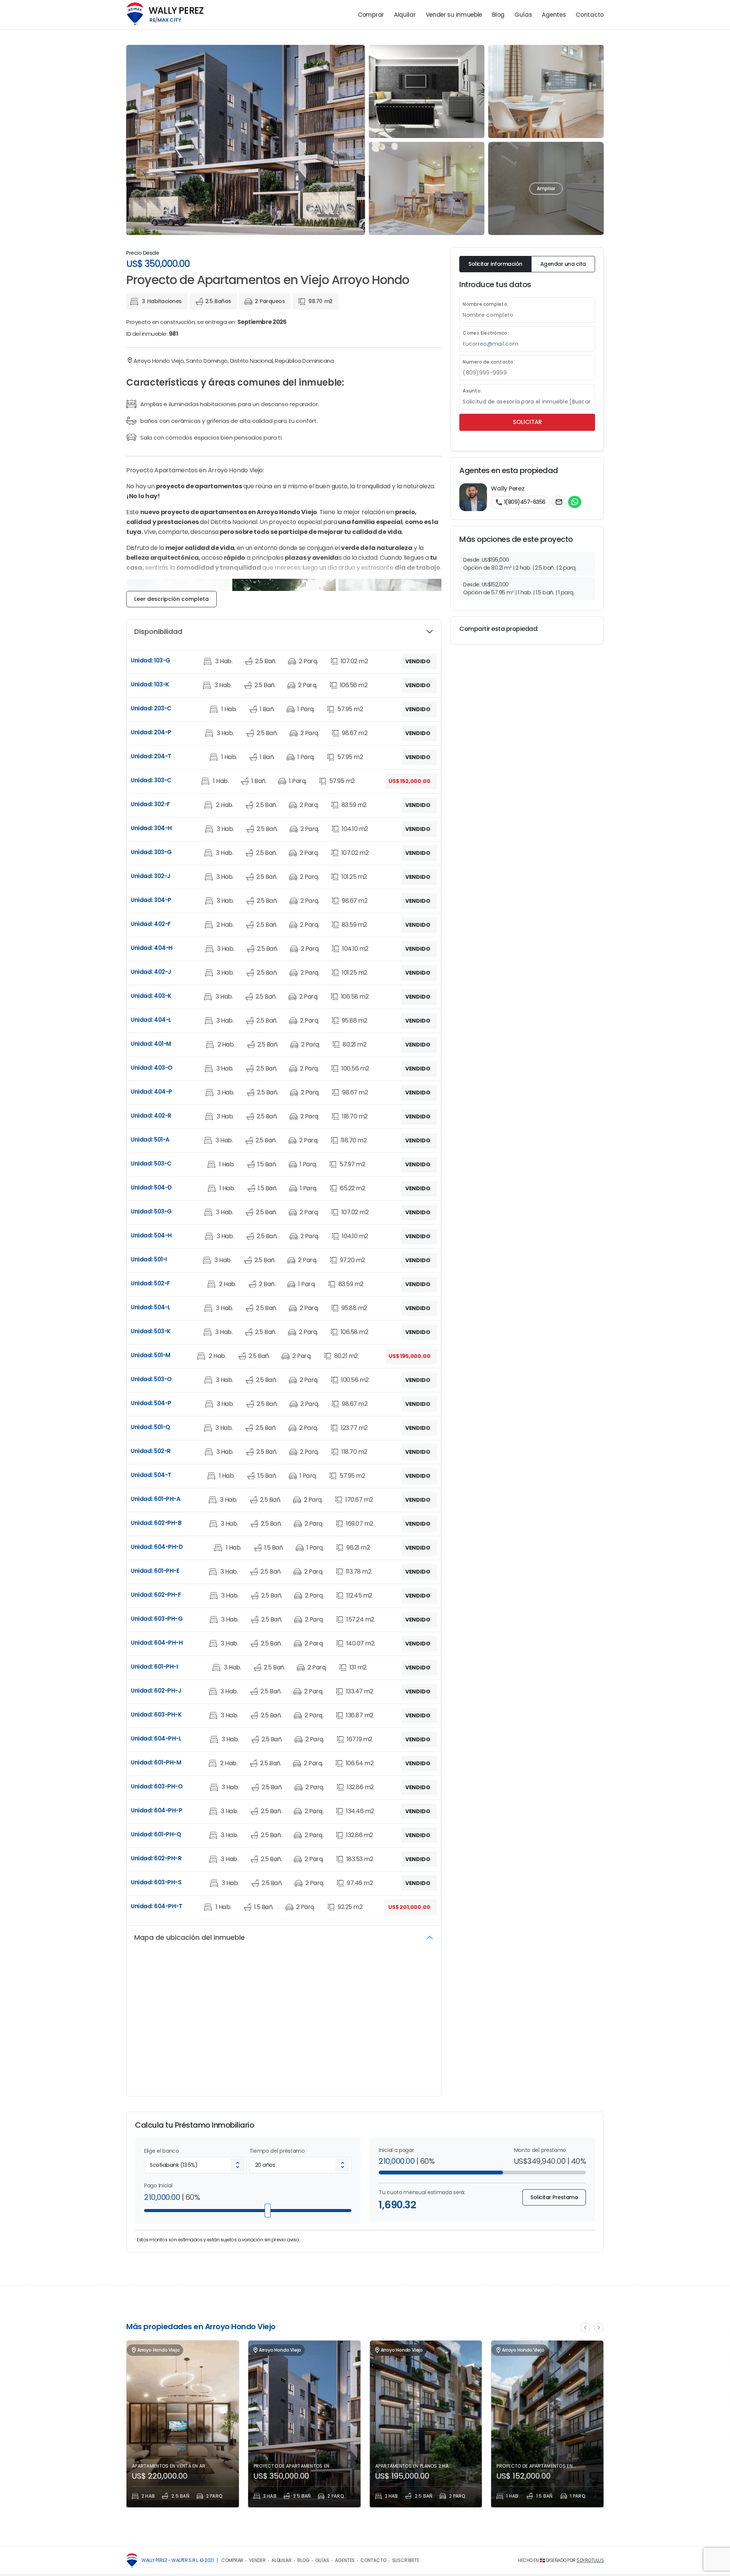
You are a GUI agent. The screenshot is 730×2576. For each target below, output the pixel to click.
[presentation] (585, 2328)
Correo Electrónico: (486, 333)
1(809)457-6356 (520, 502)
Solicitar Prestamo (554, 2197)
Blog (498, 15)
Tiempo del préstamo (277, 2151)
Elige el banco (162, 2151)
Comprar (371, 15)
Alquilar (405, 15)
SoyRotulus (590, 2560)
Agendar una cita (563, 264)
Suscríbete (406, 2560)
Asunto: (472, 391)
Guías (523, 15)
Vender (257, 2560)
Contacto (590, 15)
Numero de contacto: (489, 362)
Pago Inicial (158, 2185)
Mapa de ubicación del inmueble (190, 1937)
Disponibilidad (158, 631)
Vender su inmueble (454, 15)
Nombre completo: (486, 304)
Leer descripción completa (171, 599)
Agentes (554, 15)
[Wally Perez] (132, 2561)
